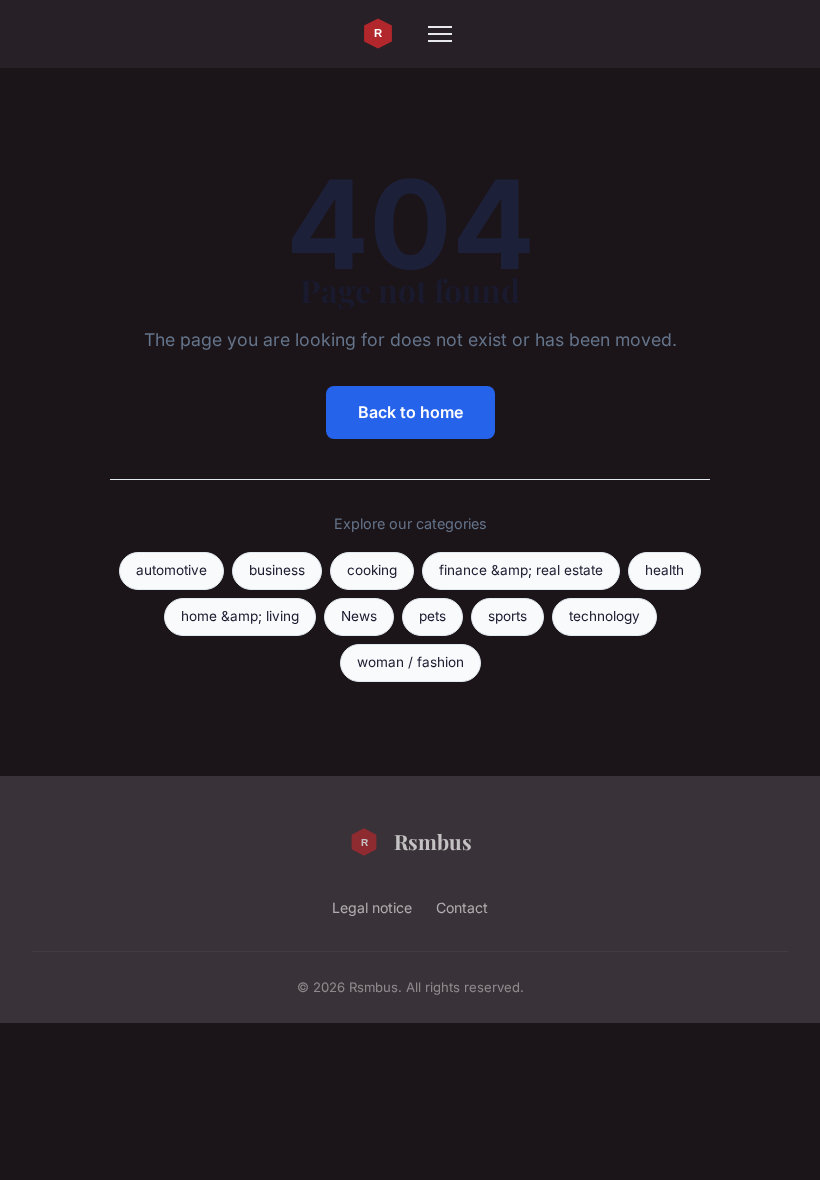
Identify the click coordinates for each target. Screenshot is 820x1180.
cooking (372, 570)
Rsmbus (433, 841)
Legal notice (372, 907)
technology (604, 616)
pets (432, 616)
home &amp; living (240, 616)
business (277, 570)
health (664, 570)
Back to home (410, 412)
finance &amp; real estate (521, 570)
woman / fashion (410, 662)
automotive (171, 570)
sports (507, 616)
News (359, 616)
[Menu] (440, 34)
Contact (462, 907)
